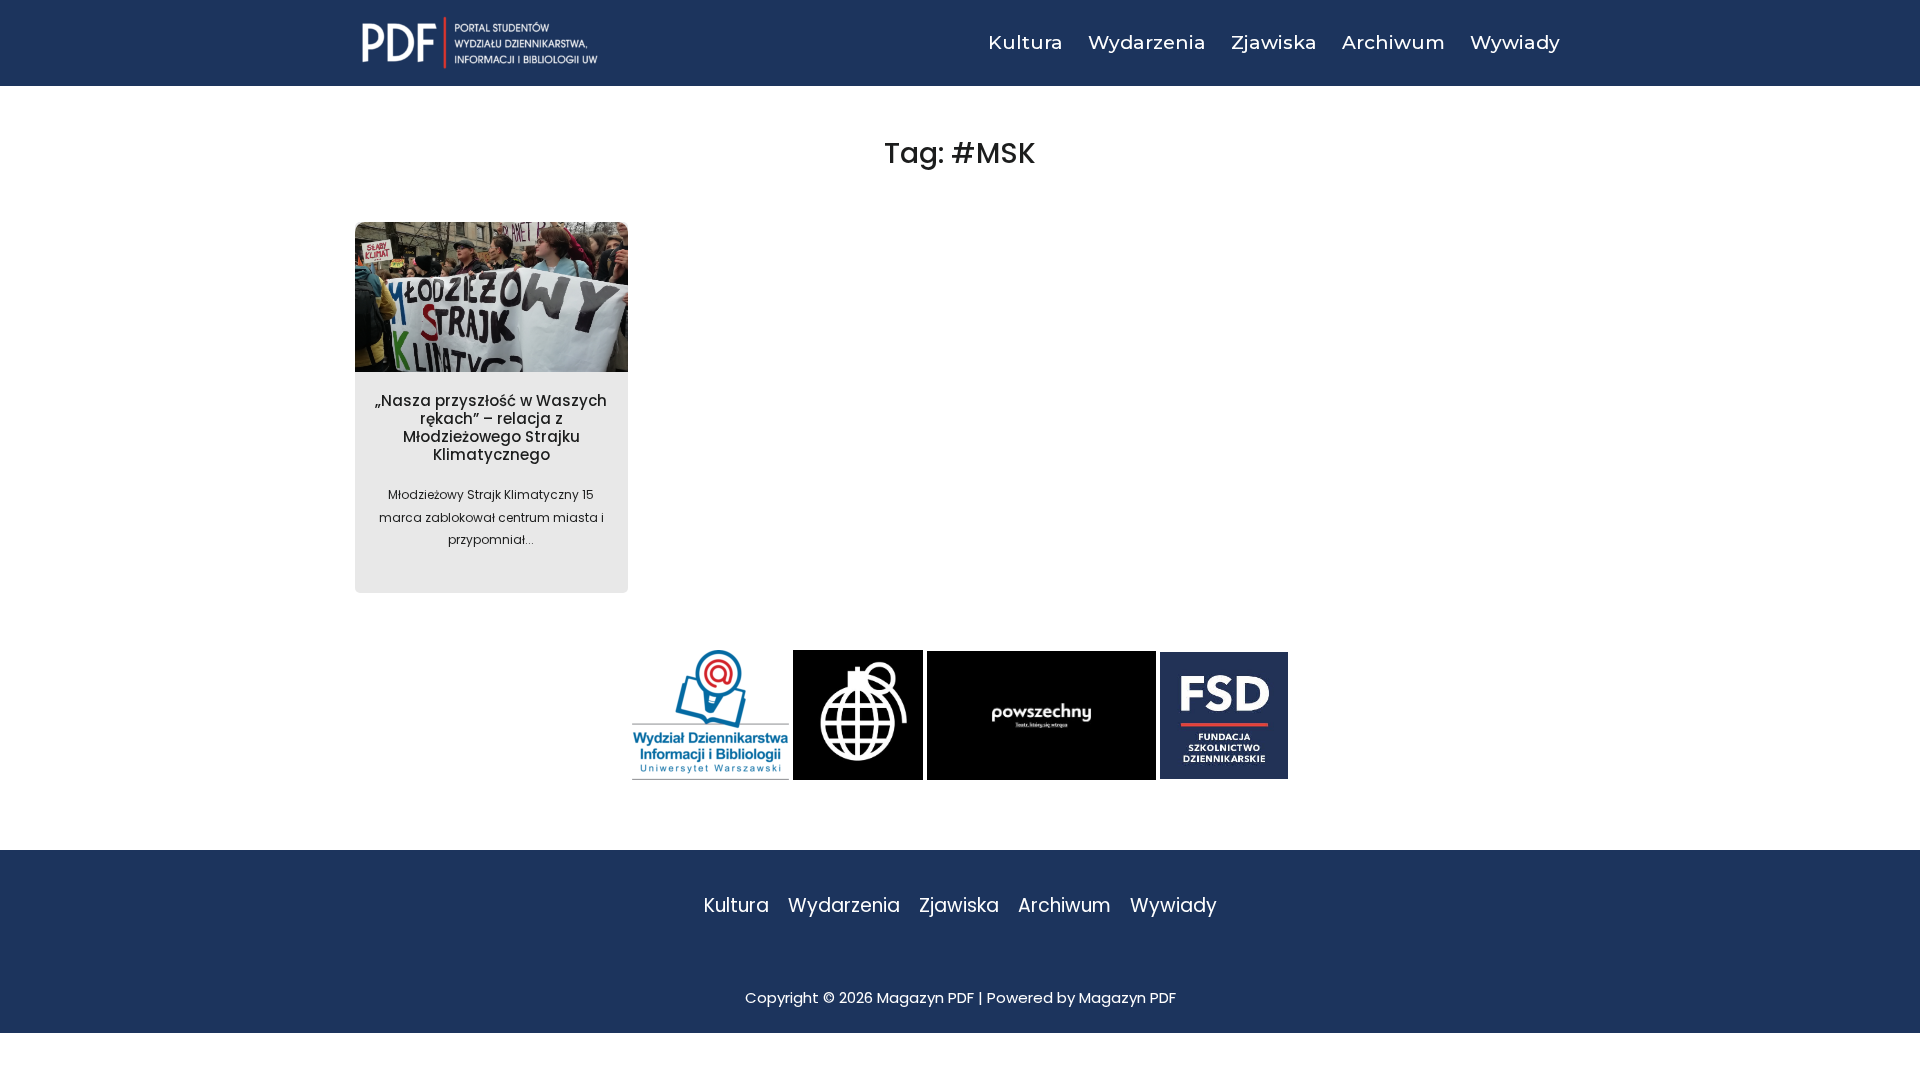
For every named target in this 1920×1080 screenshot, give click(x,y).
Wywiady (1173, 906)
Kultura (736, 906)
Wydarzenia (844, 906)
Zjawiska (959, 906)
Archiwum (1064, 906)
